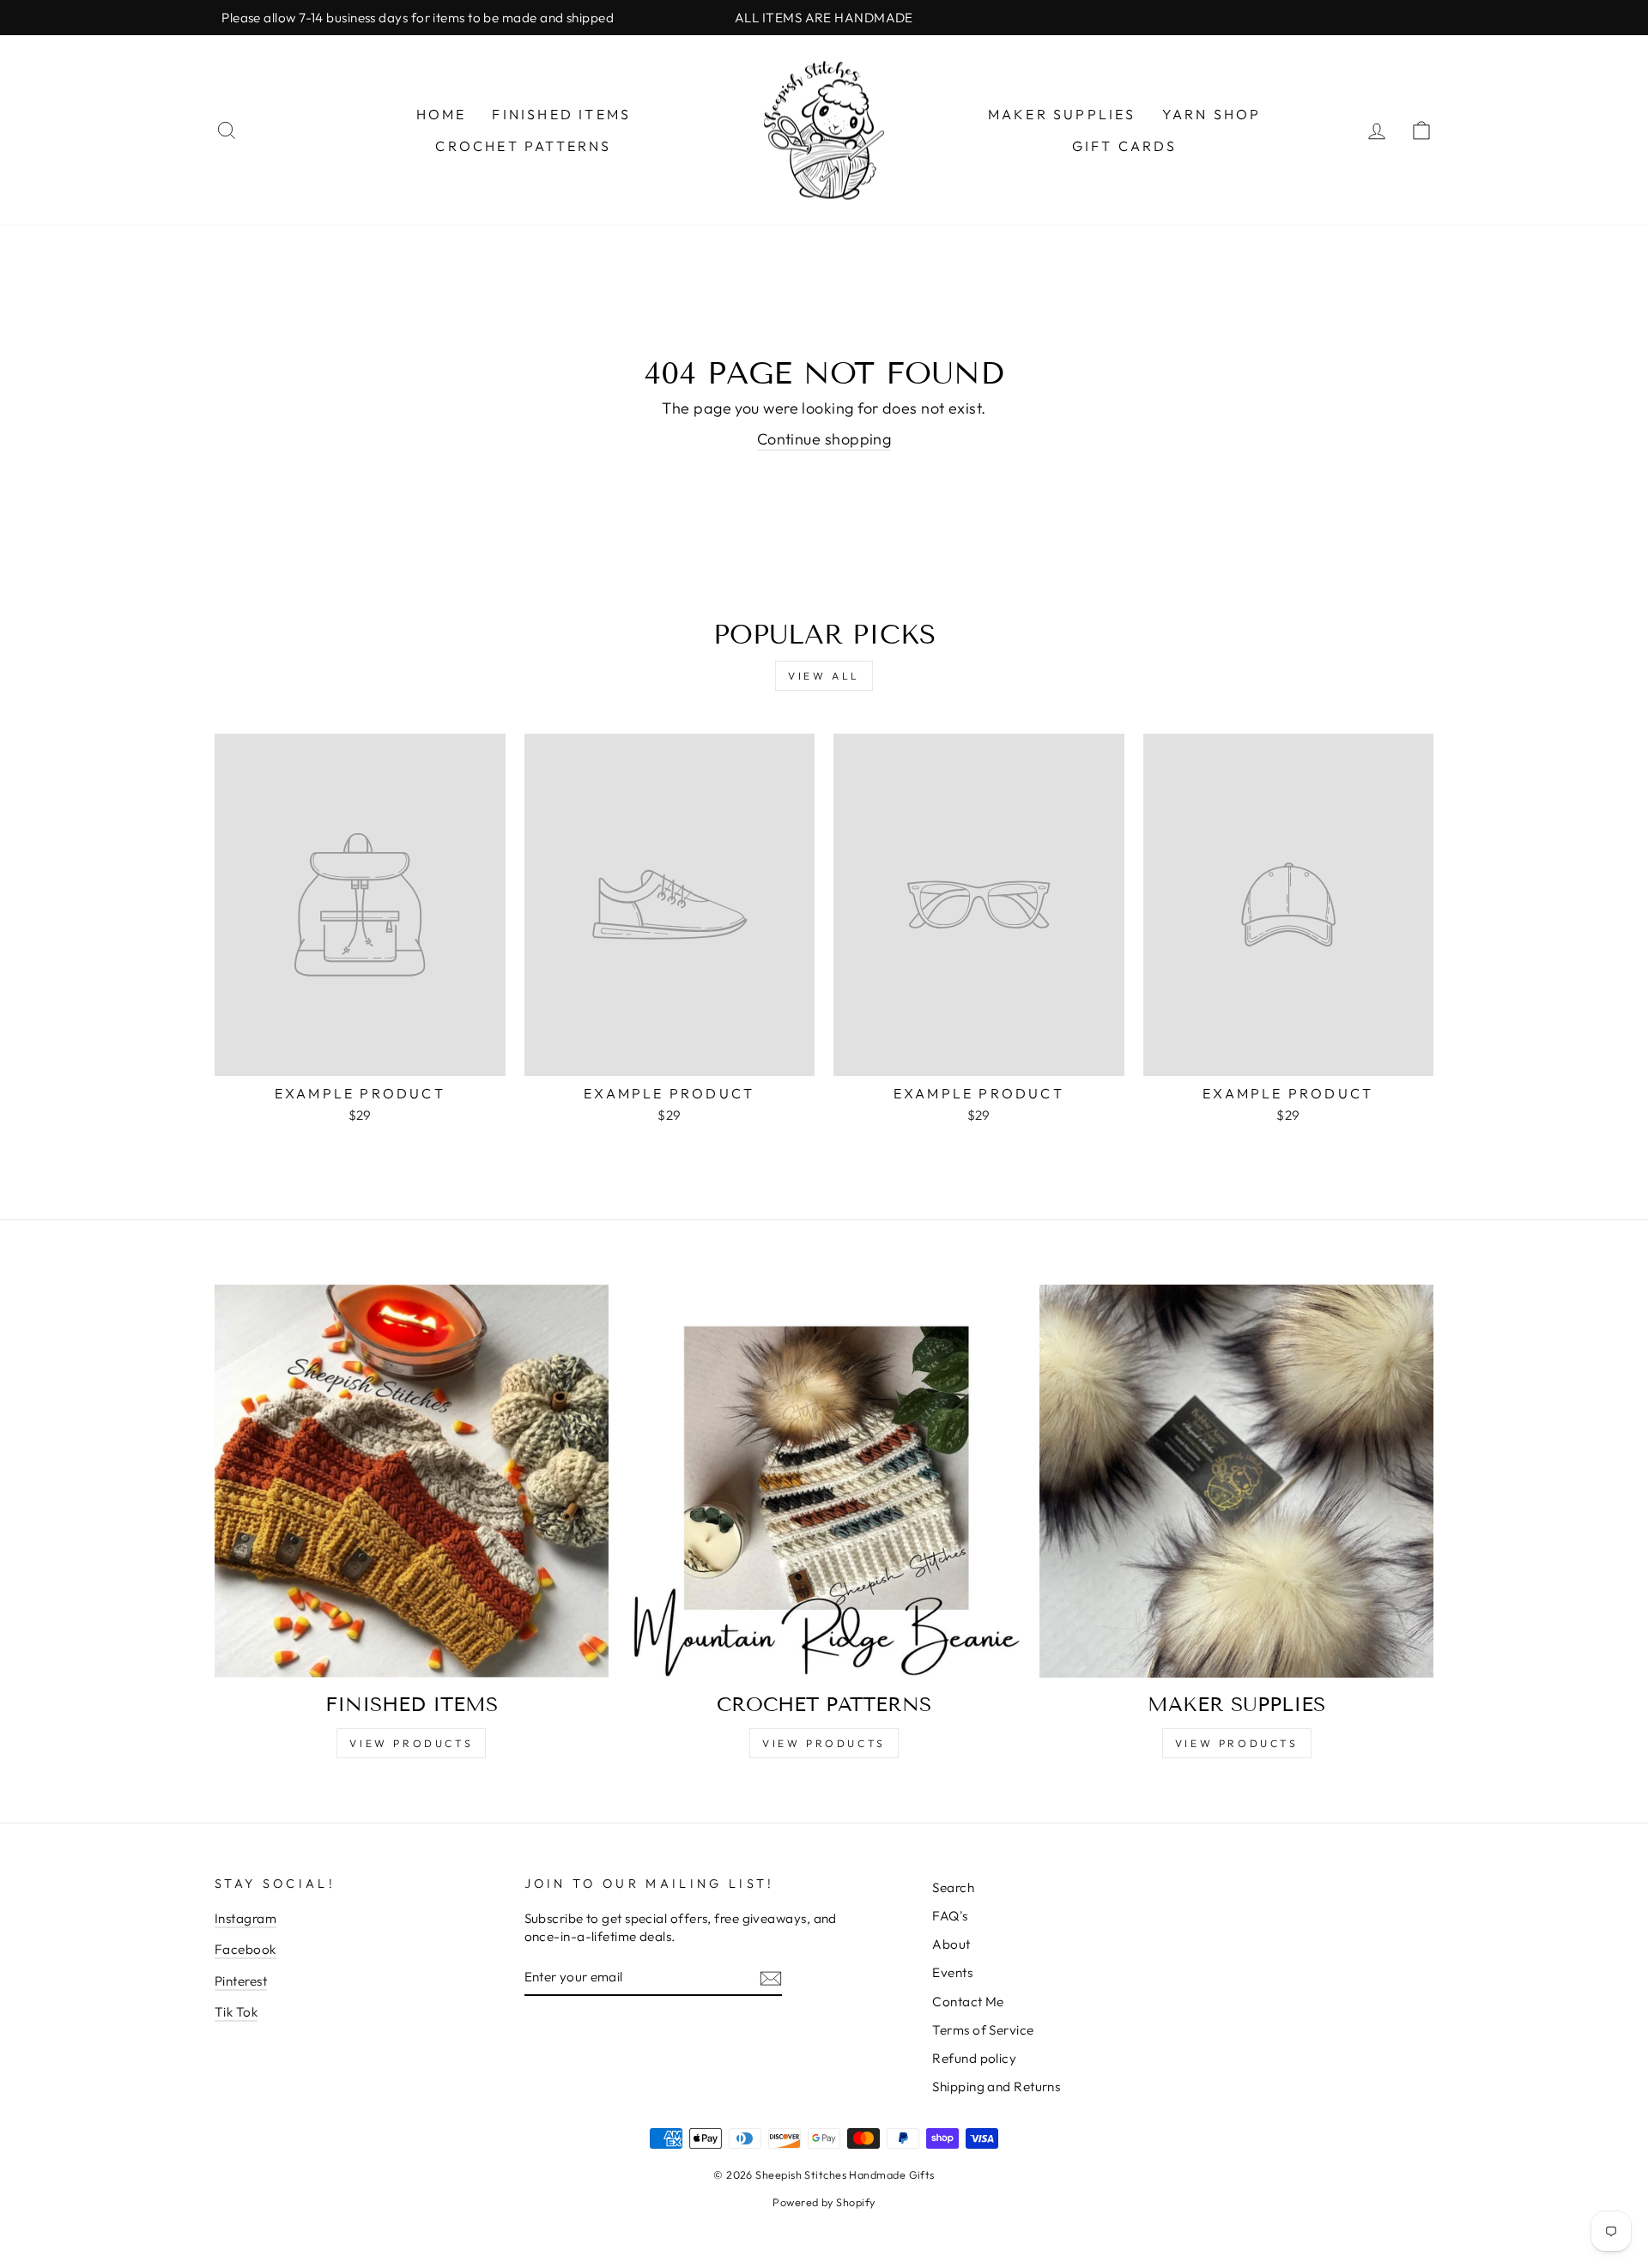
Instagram (245, 1918)
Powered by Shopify (824, 2202)
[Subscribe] (771, 1978)
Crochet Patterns (523, 146)
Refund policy (974, 2058)
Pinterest (241, 1981)
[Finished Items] (412, 1482)
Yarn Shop (1212, 114)
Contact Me (968, 2002)
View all (824, 676)
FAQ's (950, 1916)
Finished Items (561, 114)
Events (952, 1972)
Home (442, 114)
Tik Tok (236, 2012)
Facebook (245, 1949)
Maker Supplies (1062, 114)
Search (953, 1887)
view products (411, 1743)
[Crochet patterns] (824, 1482)
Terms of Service (983, 2030)
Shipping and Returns (996, 2087)
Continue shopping (824, 439)
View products (1237, 1743)
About (951, 1944)
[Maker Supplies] (1236, 1482)
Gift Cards (1125, 146)
